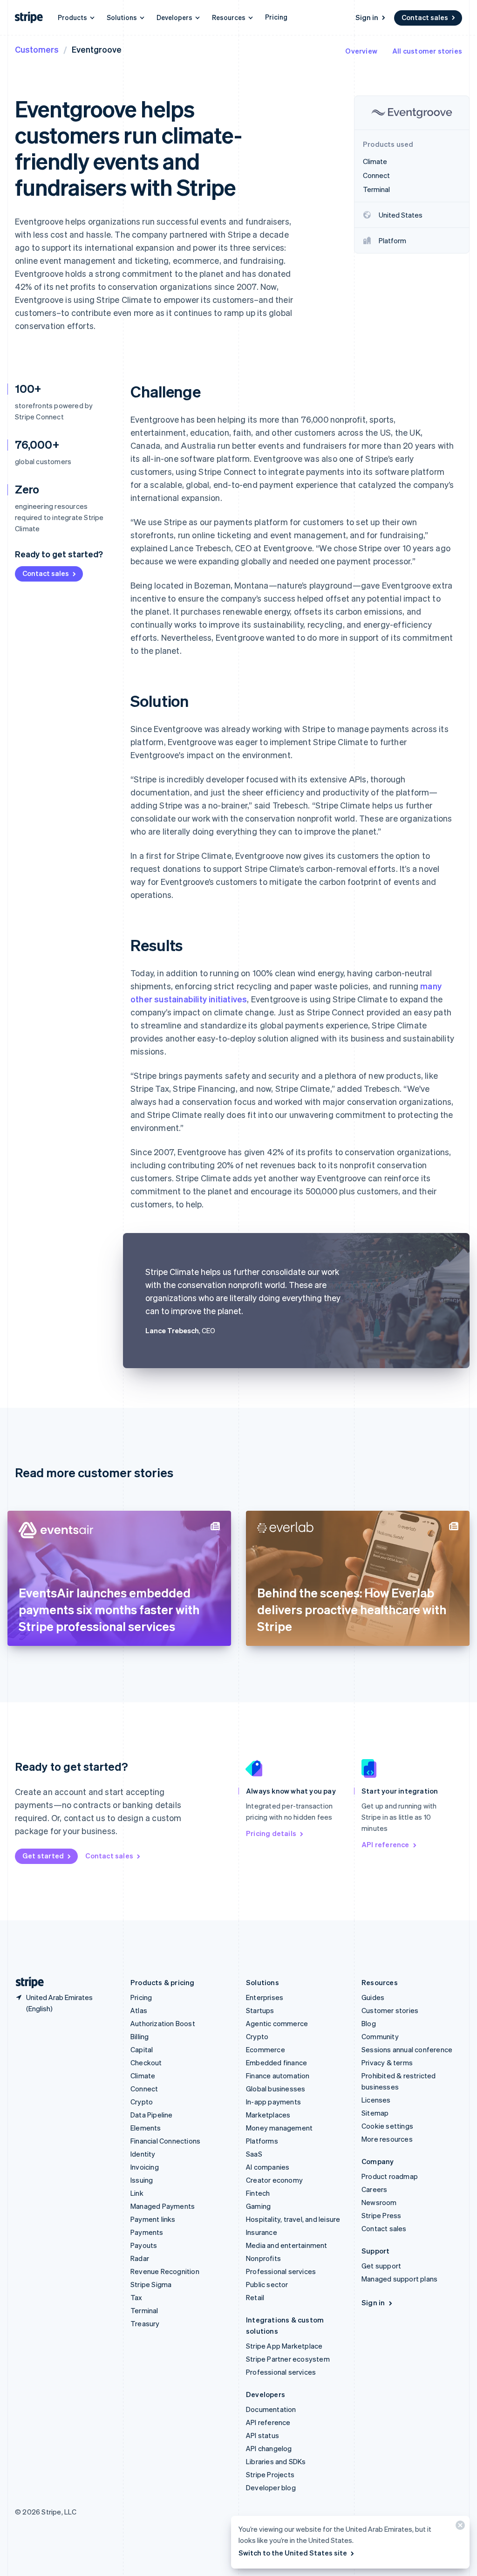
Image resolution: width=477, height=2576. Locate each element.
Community (380, 2036)
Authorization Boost (163, 2023)
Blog (369, 2023)
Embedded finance (276, 2062)
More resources (387, 2139)
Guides (373, 1997)
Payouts (144, 2245)
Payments (147, 2232)
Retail (255, 2297)
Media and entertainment (287, 2245)
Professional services (281, 2271)
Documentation (271, 2409)
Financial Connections (165, 2141)
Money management (279, 2128)
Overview (361, 51)
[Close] (459, 2527)
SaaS (254, 2154)
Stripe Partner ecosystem (288, 2359)
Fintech (258, 2193)
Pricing (276, 17)
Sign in (367, 17)
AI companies (268, 2167)
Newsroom (379, 2202)
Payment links (153, 2219)
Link (137, 2193)
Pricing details (271, 1833)
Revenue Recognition (165, 2271)
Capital (142, 2049)
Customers (37, 49)
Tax (136, 2297)
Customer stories (390, 2010)
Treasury (145, 2323)
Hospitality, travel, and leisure (293, 2219)
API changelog (269, 2448)
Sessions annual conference (407, 2049)
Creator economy (274, 2180)
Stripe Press (381, 2215)
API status (262, 2435)
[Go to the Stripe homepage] (26, 1983)
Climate (143, 2076)
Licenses (376, 2100)
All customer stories (427, 51)
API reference (385, 1844)
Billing (140, 2036)
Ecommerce (266, 2049)
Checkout (146, 2062)
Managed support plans (399, 2279)
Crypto (142, 2102)
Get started (43, 1856)
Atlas (139, 2010)
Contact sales (425, 17)
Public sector (267, 2284)
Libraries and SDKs (276, 2461)
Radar (140, 2258)
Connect (144, 2089)
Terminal (144, 2310)
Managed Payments (163, 2206)
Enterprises (265, 1997)
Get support (381, 2266)
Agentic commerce (277, 2023)
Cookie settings (387, 2126)
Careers (374, 2189)
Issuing (142, 2180)
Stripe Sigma (151, 2284)
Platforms (262, 2141)
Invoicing (145, 2167)
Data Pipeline (152, 2115)
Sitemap (375, 2113)
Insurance (262, 2232)
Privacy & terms (387, 2062)
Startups (260, 2010)
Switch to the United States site (293, 2553)
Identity (143, 2154)
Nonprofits (263, 2258)
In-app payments (273, 2102)
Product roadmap (390, 2176)
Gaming (258, 2206)
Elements (146, 2128)
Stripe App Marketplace (284, 2346)
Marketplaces (268, 2115)
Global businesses (276, 2089)
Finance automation (278, 2076)
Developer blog (271, 2487)
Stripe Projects (270, 2474)
